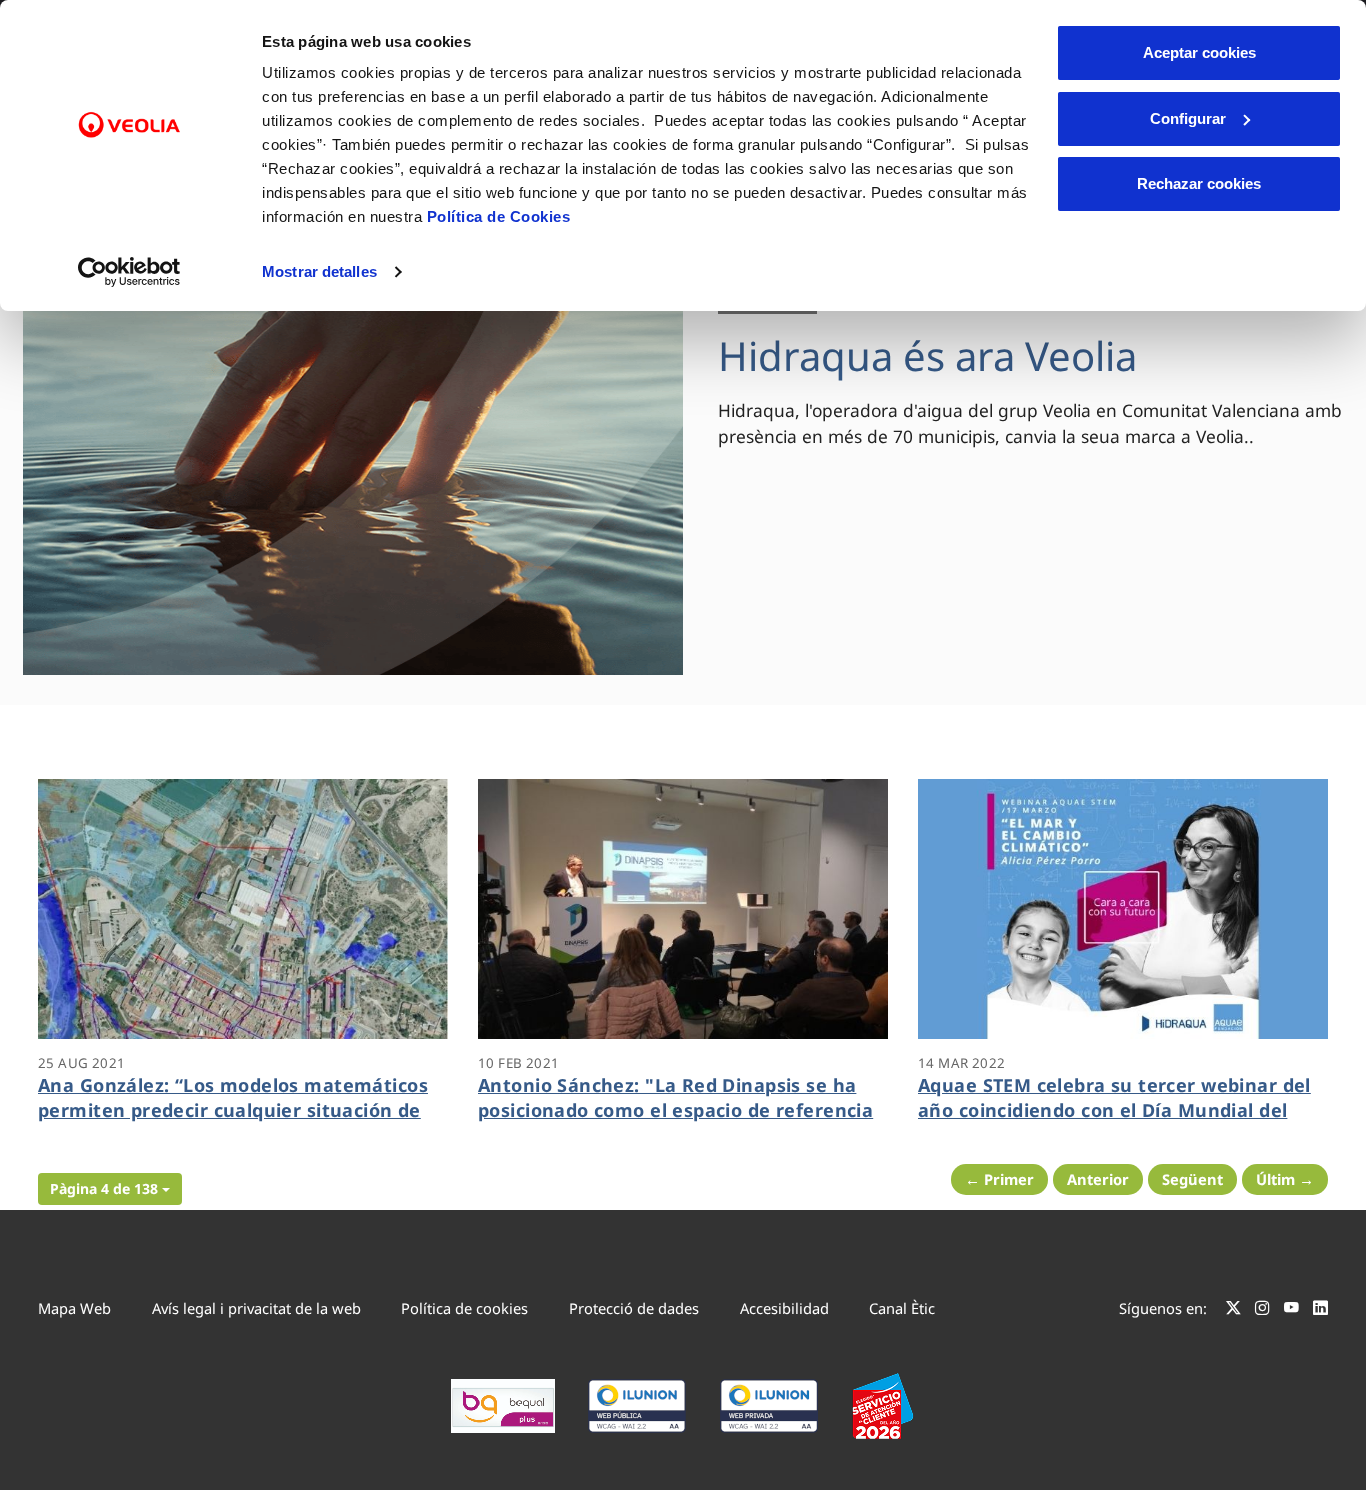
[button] (110, 1189)
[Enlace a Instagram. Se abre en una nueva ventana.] (1262, 1311)
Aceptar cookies (1199, 52)
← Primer (999, 1179)
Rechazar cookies (1199, 183)
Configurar (1188, 118)
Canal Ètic (902, 1308)
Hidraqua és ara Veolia (927, 355)
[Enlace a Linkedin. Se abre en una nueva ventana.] (1320, 1311)
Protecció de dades (634, 1308)
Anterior (1098, 1179)
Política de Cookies (499, 216)
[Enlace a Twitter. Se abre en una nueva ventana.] (1233, 1311)
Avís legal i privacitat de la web (256, 1308)
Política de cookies (464, 1308)
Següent (1192, 1179)
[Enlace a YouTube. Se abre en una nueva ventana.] (1291, 1311)
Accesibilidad (784, 1308)
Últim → (1285, 1179)
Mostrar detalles (319, 271)
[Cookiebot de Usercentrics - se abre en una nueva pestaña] (129, 272)
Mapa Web (74, 1308)
